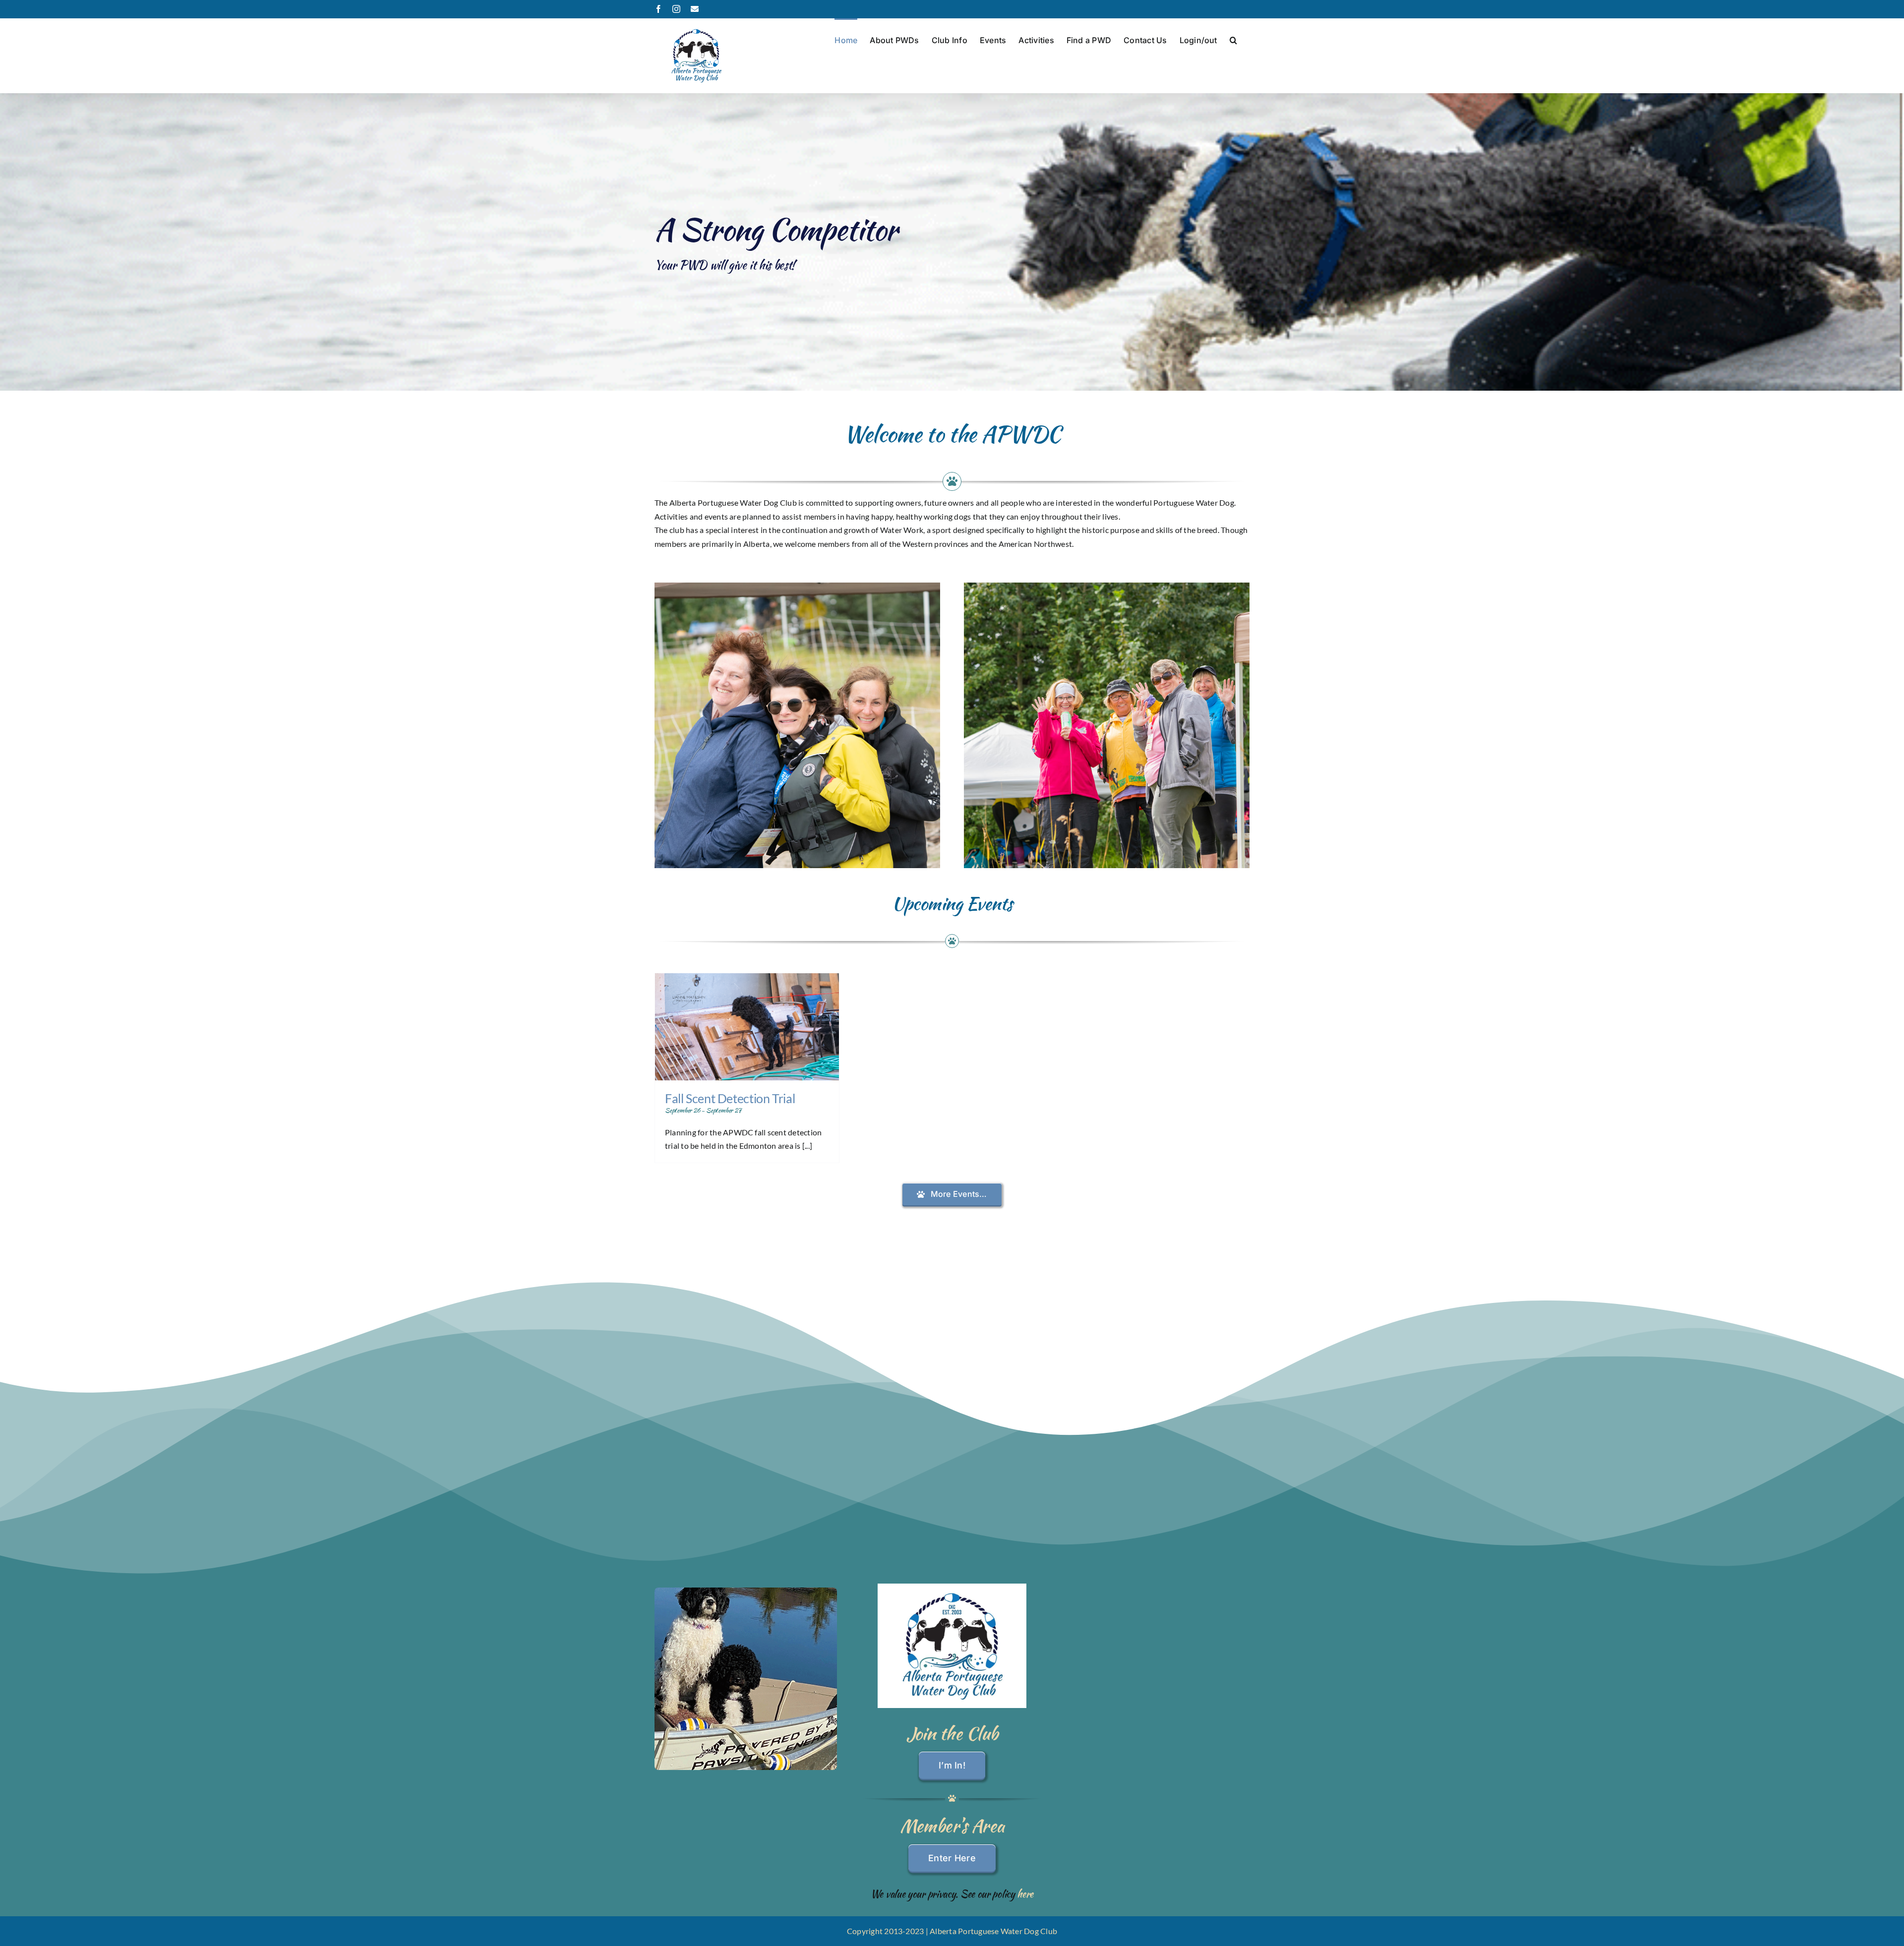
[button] (1233, 39)
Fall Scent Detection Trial (730, 1098)
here (1025, 1894)
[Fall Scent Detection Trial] (747, 1027)
